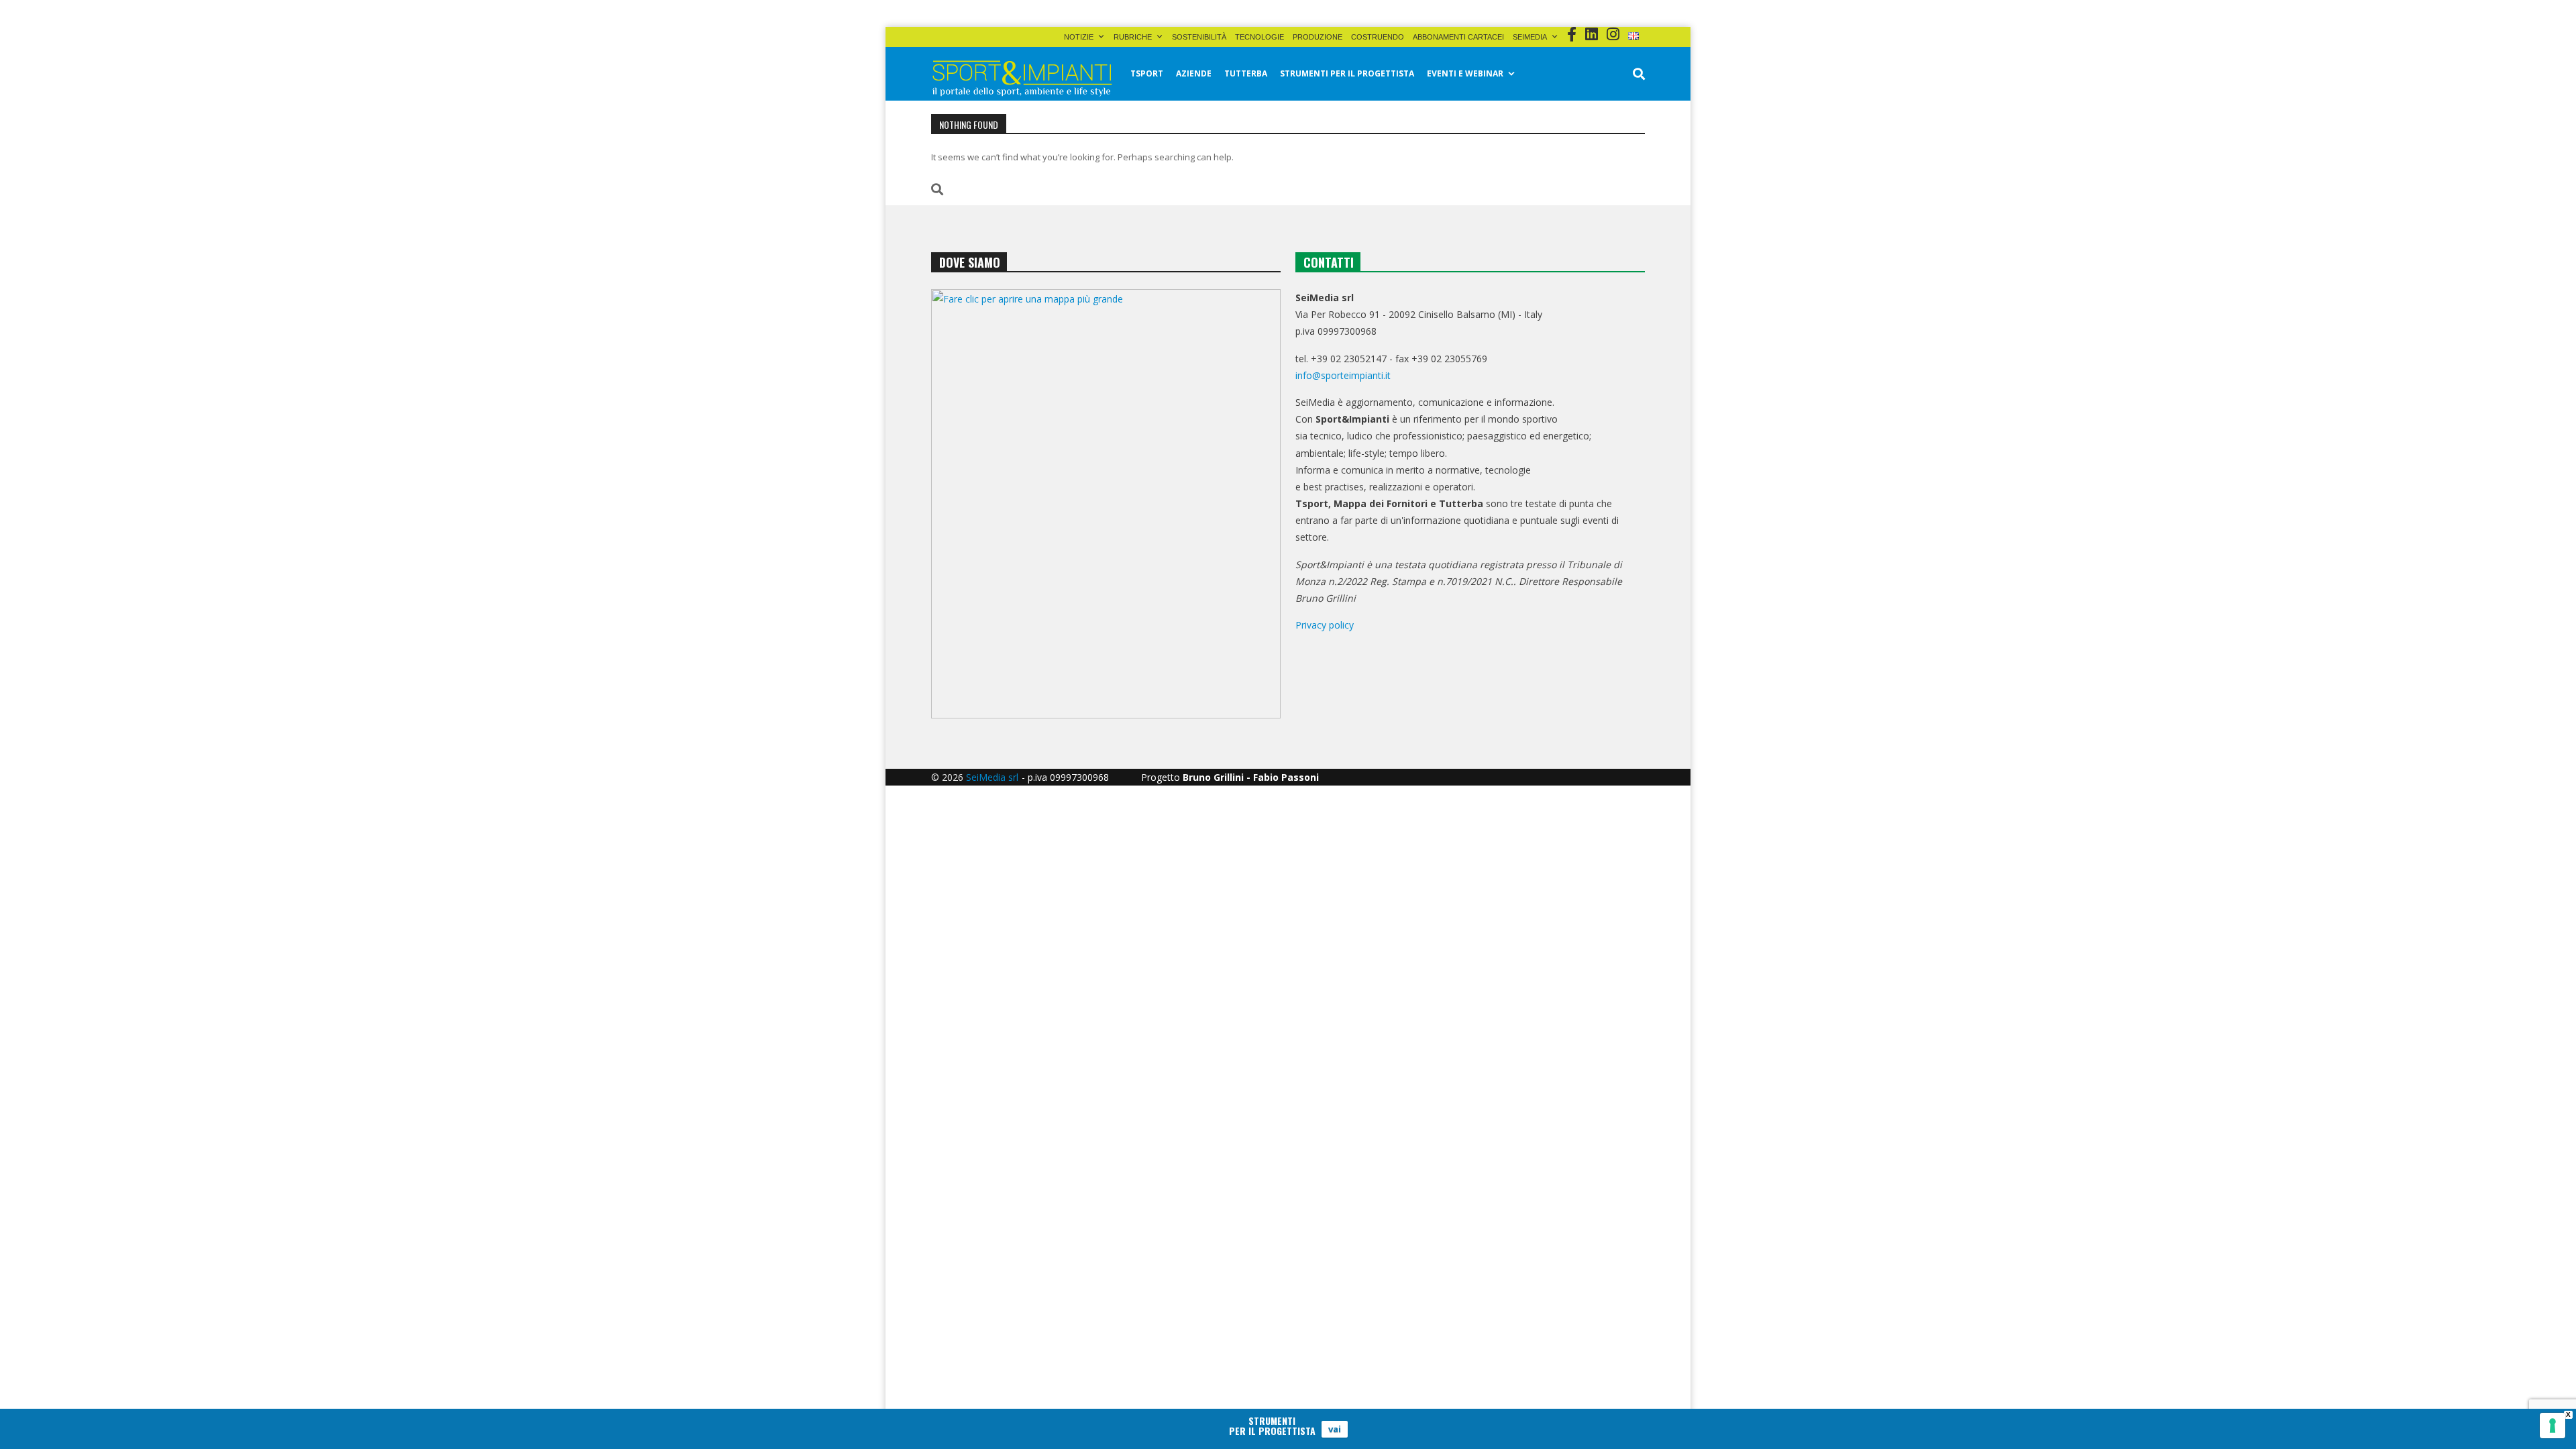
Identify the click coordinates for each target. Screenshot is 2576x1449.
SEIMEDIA (1530, 37)
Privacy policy (1325, 625)
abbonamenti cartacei (1458, 37)
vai (1335, 1429)
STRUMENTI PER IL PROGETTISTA (1347, 73)
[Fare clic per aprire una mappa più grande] (1106, 504)
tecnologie (1259, 37)
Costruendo (1378, 37)
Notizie (1079, 37)
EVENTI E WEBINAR (1465, 73)
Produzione (1318, 37)
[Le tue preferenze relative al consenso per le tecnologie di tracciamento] (2553, 1426)
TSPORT (1147, 73)
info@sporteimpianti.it (1343, 375)
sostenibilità (1199, 37)
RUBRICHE (1133, 37)
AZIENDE (1194, 73)
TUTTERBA (1246, 73)
